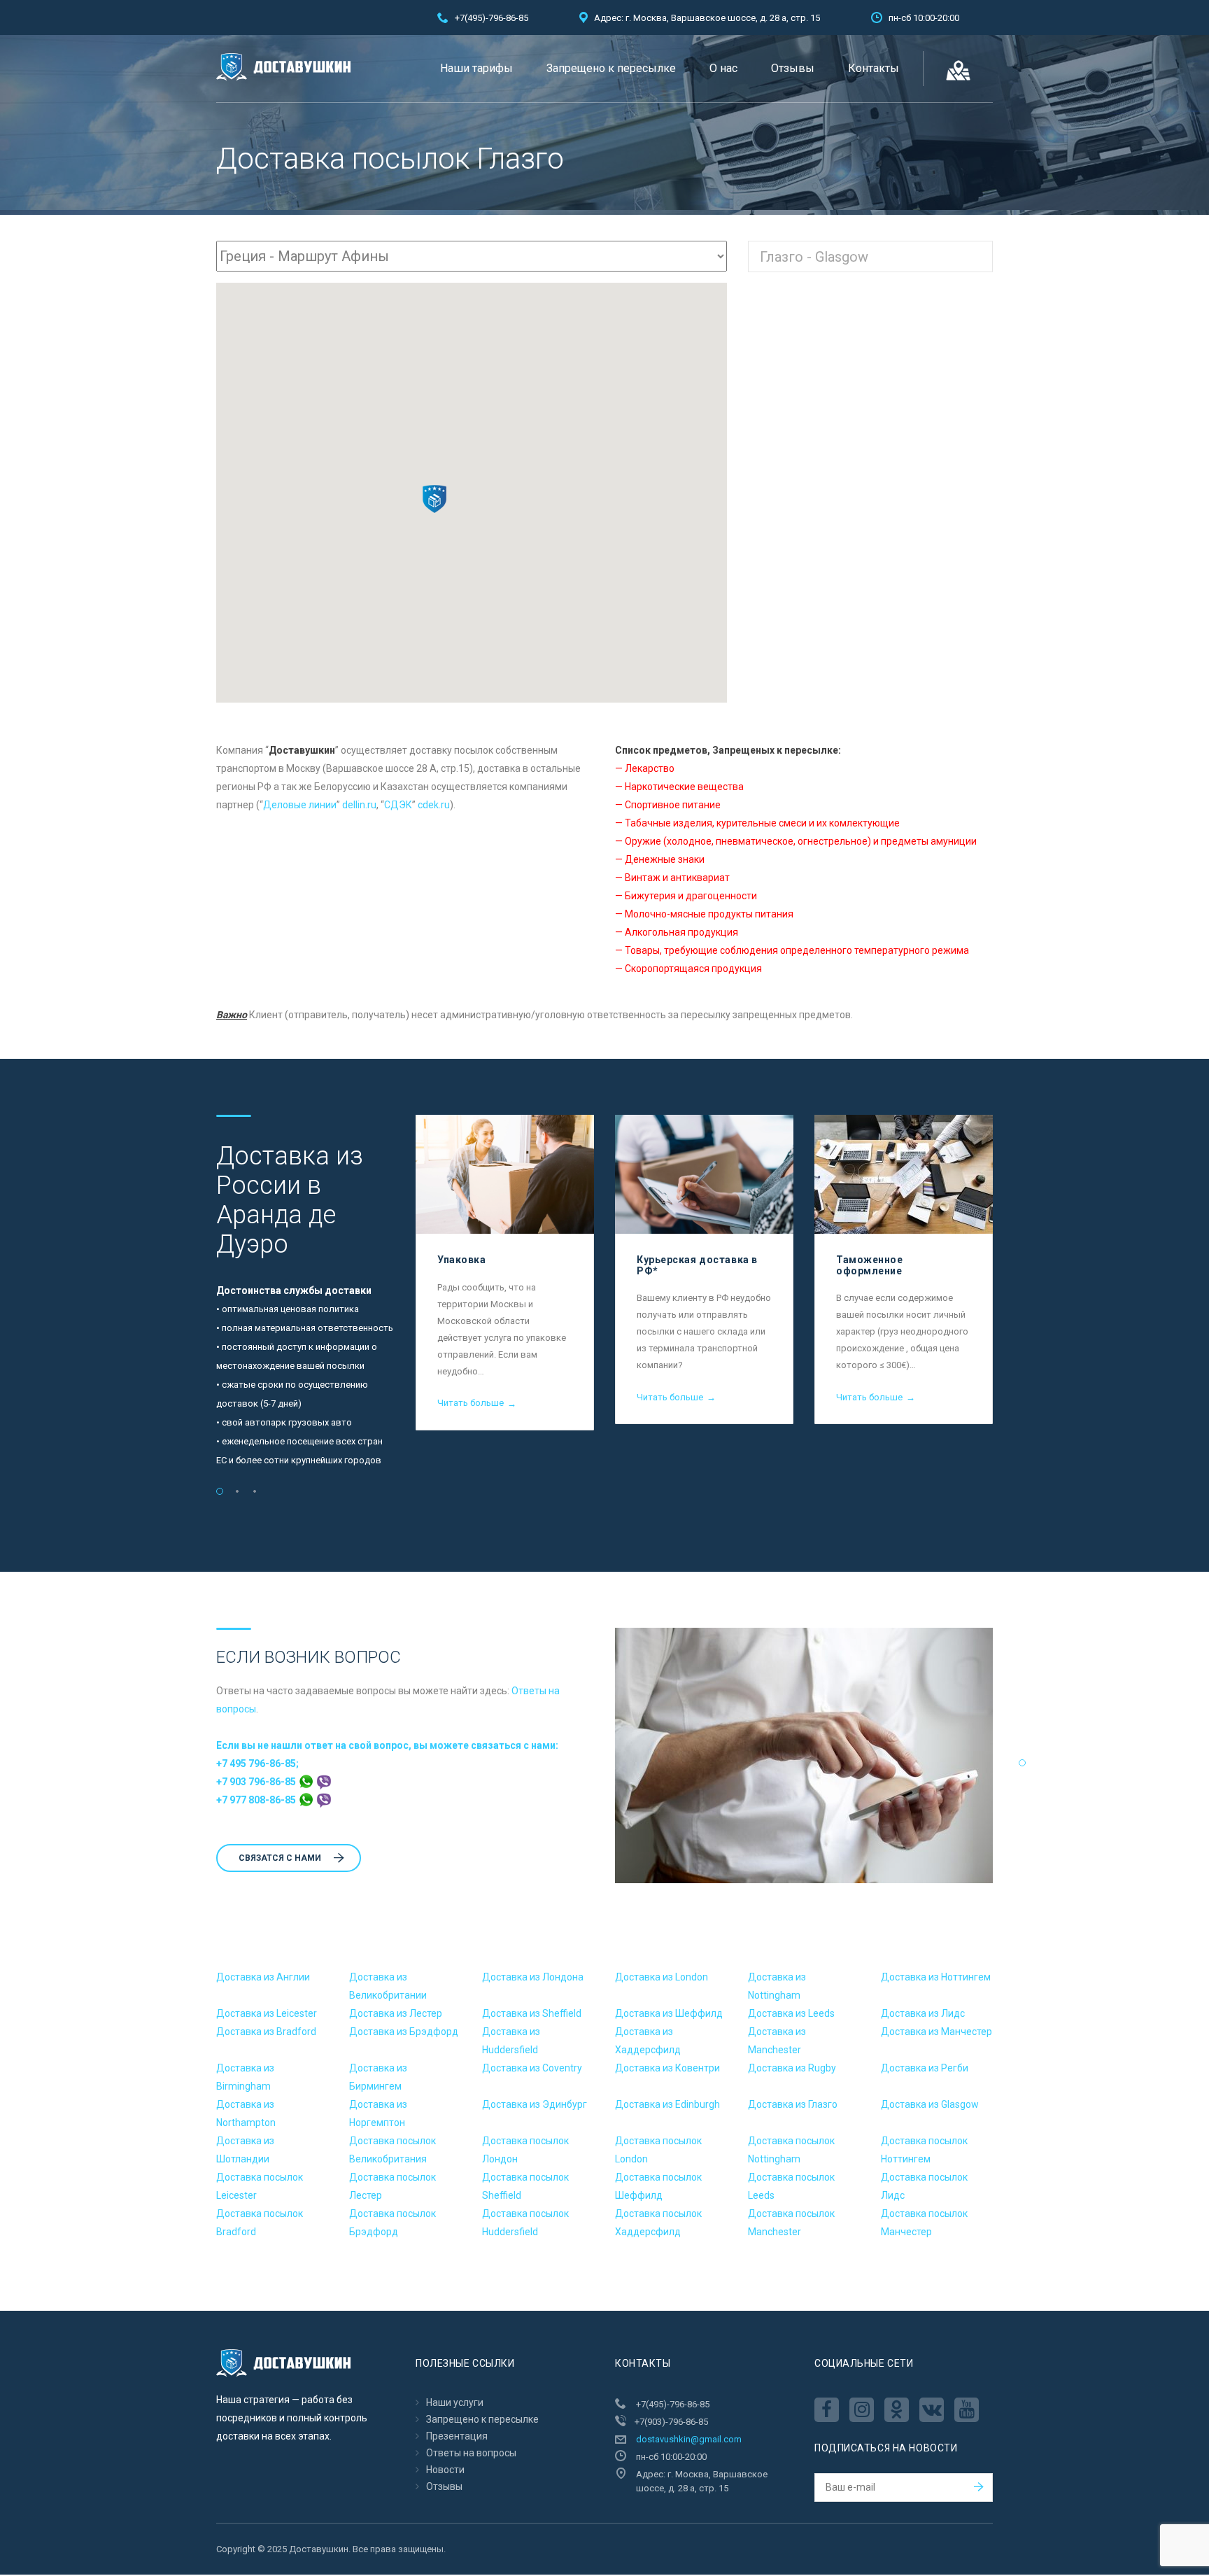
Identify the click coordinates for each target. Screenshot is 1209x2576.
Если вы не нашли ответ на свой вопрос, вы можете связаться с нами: (387, 1745)
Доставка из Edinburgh (667, 2104)
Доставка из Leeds (791, 2013)
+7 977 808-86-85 (257, 1800)
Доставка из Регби (925, 2068)
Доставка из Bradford (266, 2032)
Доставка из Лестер (396, 2013)
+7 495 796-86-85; (257, 1764)
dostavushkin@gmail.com (689, 2439)
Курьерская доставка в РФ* (697, 1265)
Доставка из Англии (263, 1977)
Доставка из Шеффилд (669, 2013)
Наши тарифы (476, 68)
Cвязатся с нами (280, 1858)
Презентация (457, 2436)
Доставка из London (662, 1977)
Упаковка (461, 1260)
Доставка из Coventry (532, 2068)
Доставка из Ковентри (667, 2068)
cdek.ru (434, 805)
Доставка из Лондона (533, 1977)
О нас (723, 68)
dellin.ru (359, 805)
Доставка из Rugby (792, 2068)
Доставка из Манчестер (936, 2032)
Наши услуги (455, 2402)
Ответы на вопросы (471, 2453)
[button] (434, 499)
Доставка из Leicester (267, 2013)
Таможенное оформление (870, 1265)
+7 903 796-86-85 (257, 1782)
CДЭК (398, 805)
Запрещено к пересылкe (611, 68)
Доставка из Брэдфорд (404, 2032)
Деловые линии (300, 805)
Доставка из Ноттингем (936, 1977)
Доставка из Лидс (923, 2013)
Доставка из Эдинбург (535, 2104)
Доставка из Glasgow (930, 2104)
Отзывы (793, 68)
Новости (445, 2470)
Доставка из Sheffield (532, 2013)
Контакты (874, 68)
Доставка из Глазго (793, 2104)
